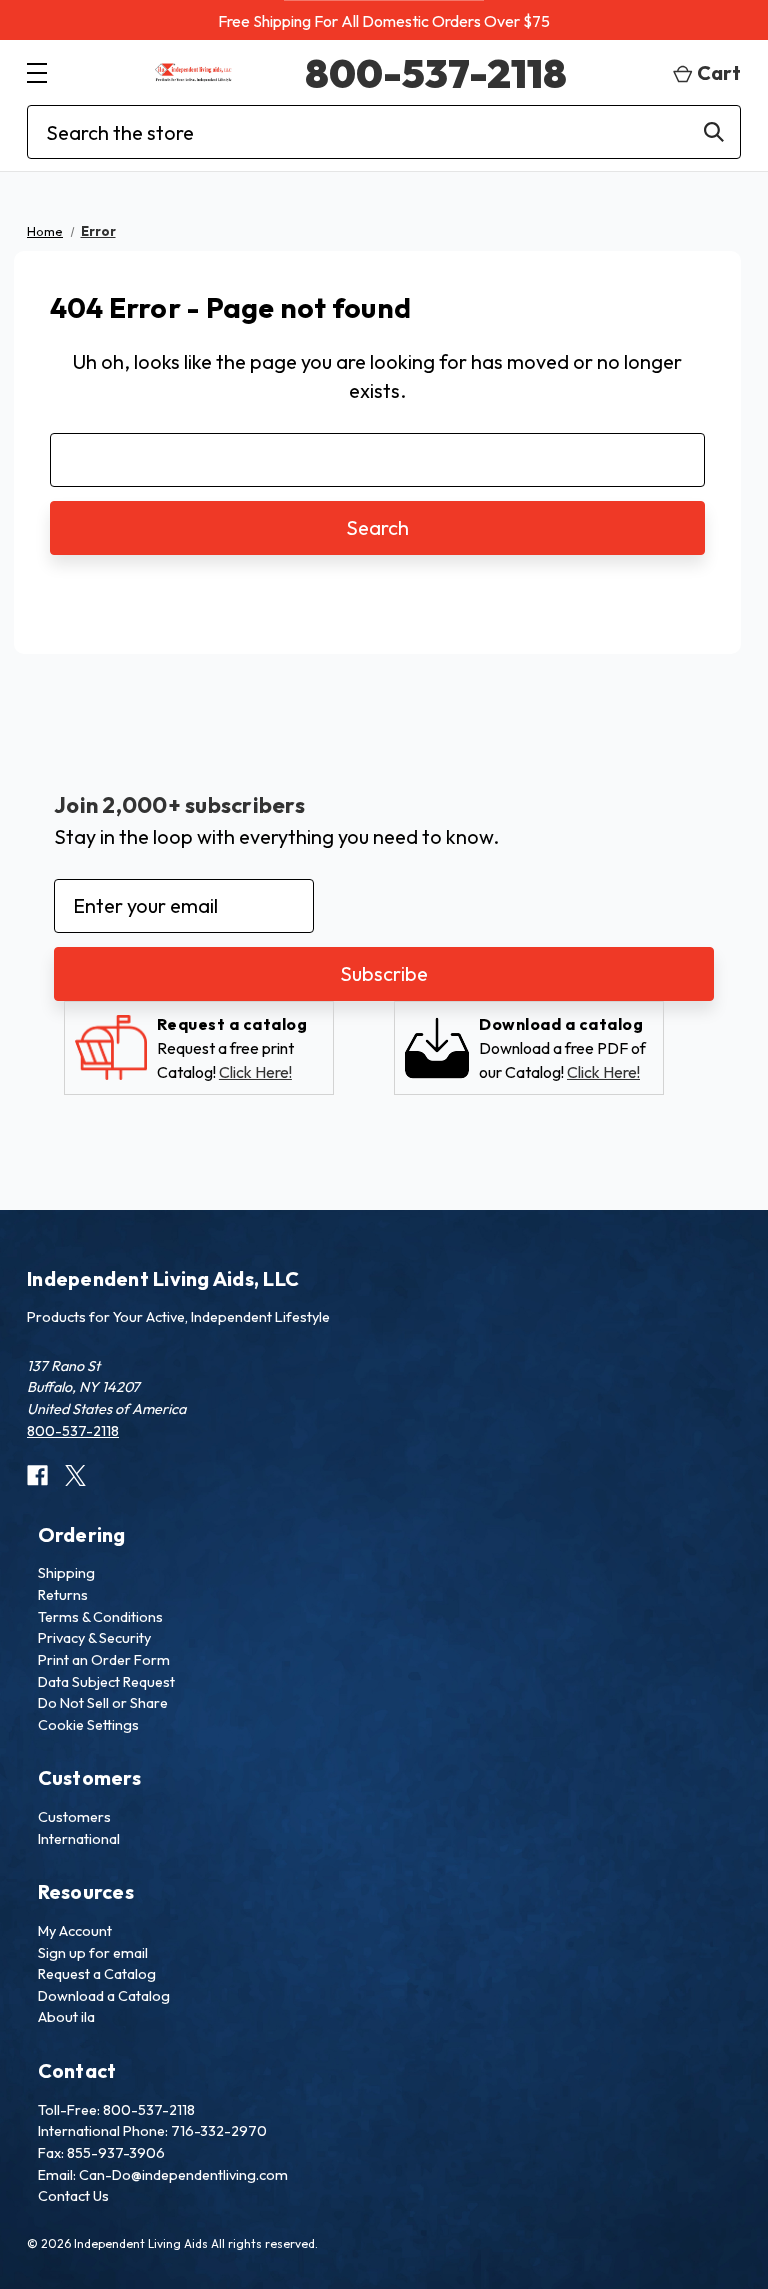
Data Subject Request (106, 1682)
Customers (74, 1817)
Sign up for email (93, 1953)
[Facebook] (37, 1475)
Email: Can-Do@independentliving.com (163, 2175)
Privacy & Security (94, 1638)
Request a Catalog (97, 1974)
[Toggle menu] (36, 72)
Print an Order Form (104, 1660)
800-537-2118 (436, 73)
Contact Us (73, 2196)
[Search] (714, 132)
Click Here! (255, 1072)
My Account (75, 1931)
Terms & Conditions (100, 1617)
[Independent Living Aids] (193, 72)
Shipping (66, 1573)
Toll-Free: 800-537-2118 (116, 2110)
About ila (66, 2017)
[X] (75, 1475)
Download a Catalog (104, 1996)
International (79, 1839)
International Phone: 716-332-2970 (152, 2131)
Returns (63, 1595)
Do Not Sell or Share (103, 1703)
